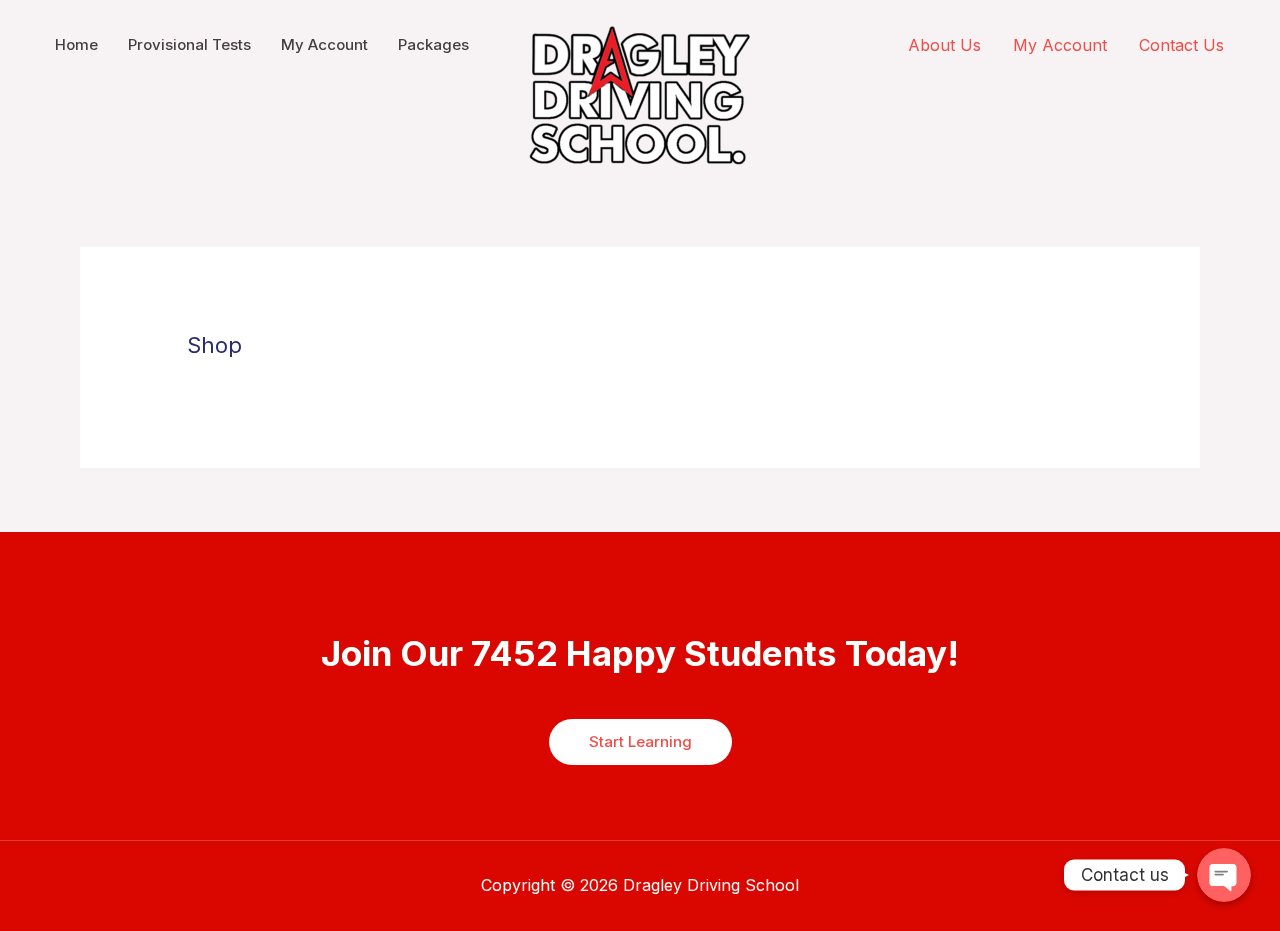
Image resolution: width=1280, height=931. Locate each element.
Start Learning (640, 741)
